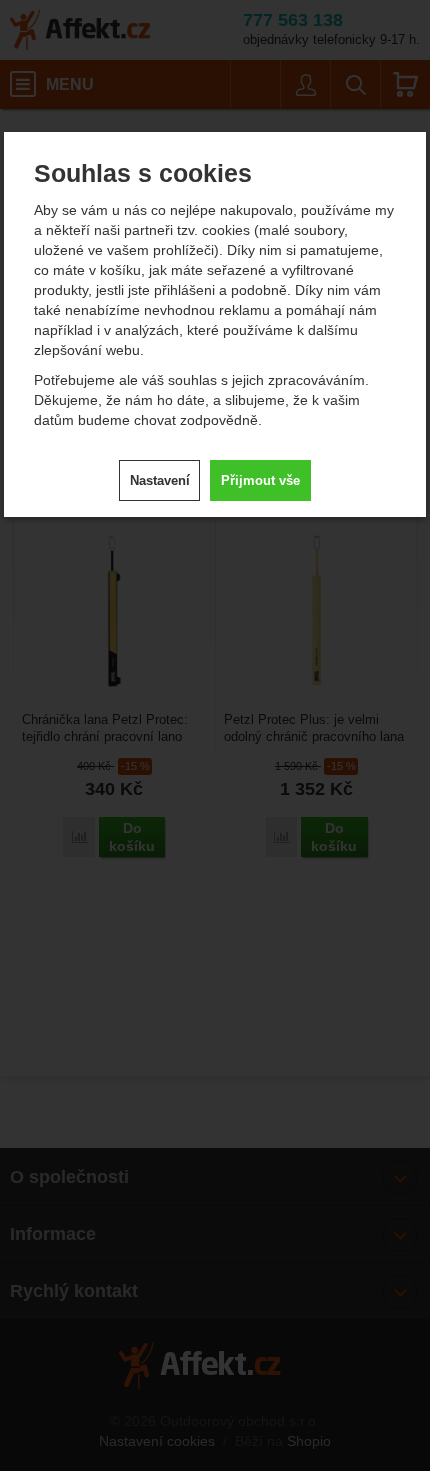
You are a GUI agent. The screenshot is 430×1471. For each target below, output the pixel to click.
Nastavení (160, 480)
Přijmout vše (260, 480)
